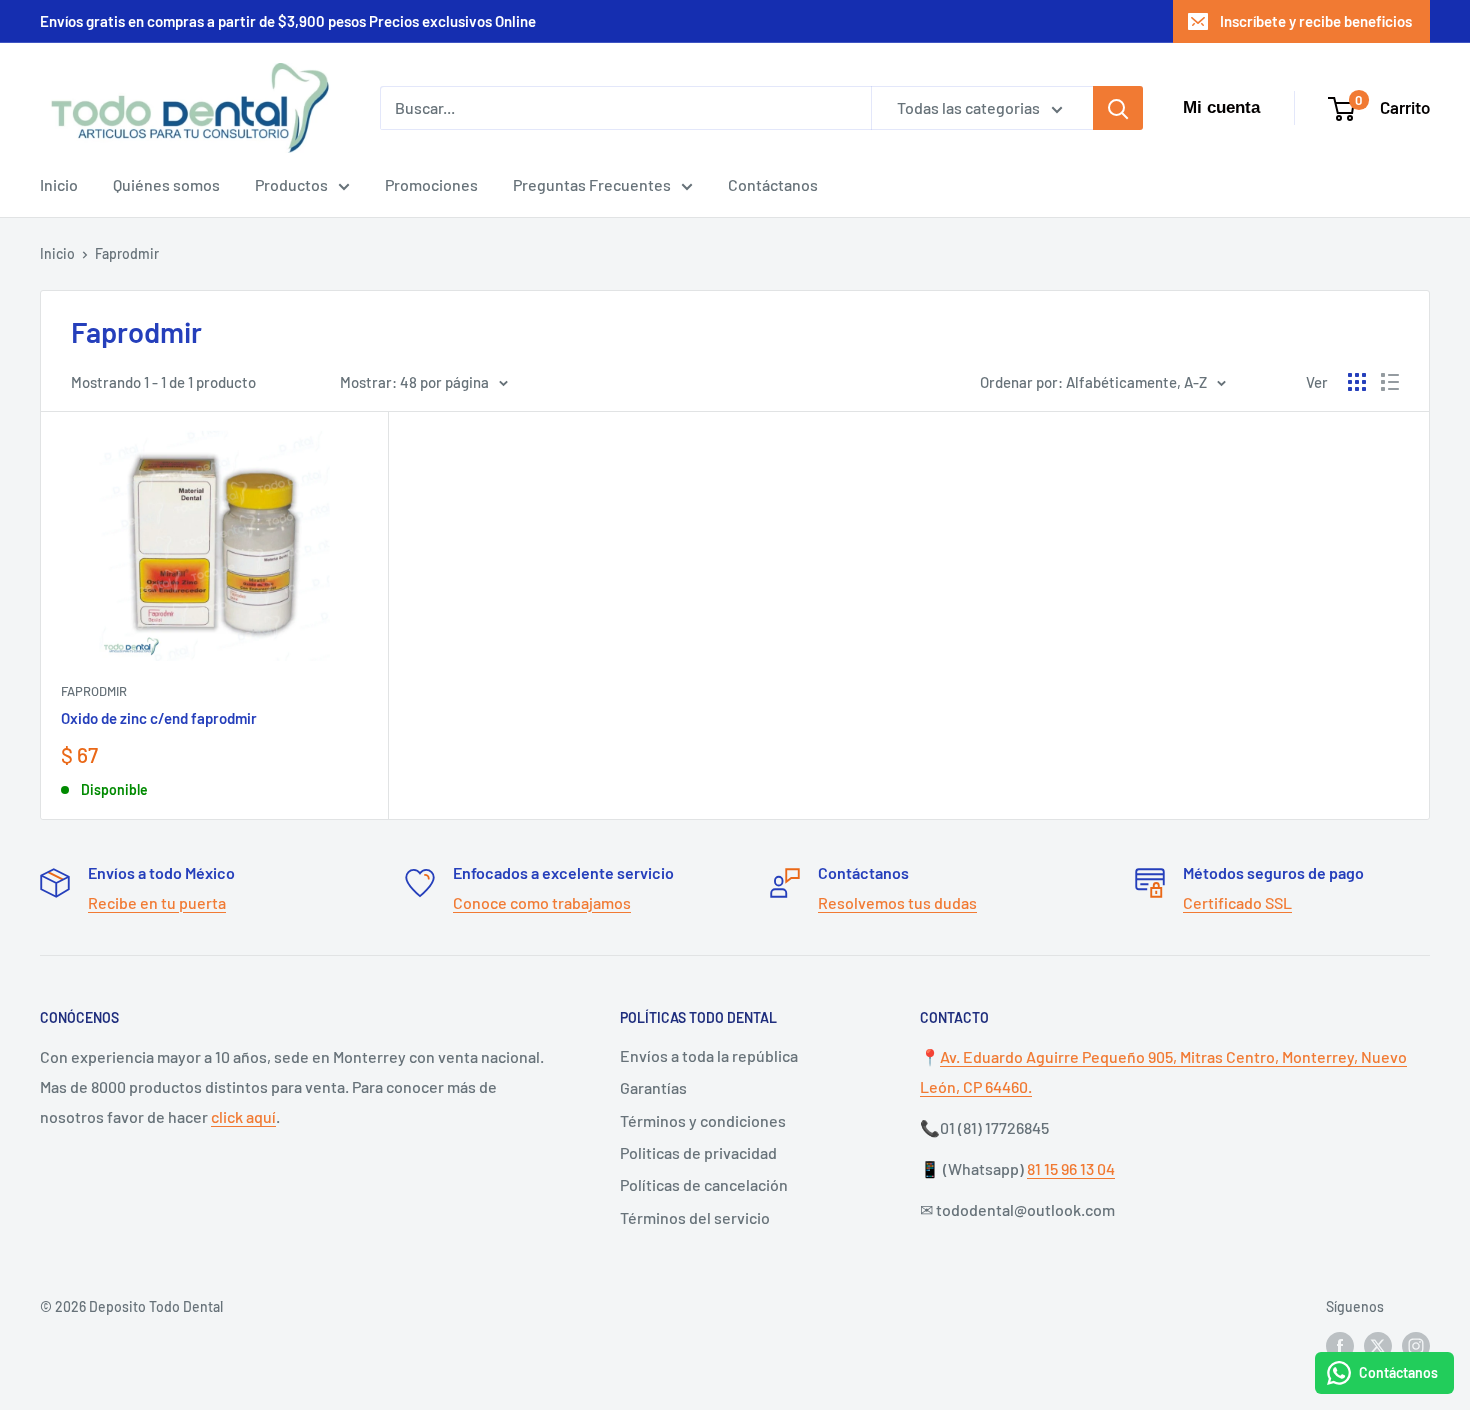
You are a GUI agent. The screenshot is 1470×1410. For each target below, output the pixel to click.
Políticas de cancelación (704, 1184)
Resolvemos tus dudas (897, 902)
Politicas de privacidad (698, 1152)
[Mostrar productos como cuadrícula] (1357, 382)
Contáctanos (773, 184)
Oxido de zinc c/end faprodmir (159, 718)
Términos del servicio (695, 1217)
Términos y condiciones (703, 1120)
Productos (291, 184)
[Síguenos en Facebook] (1340, 1346)
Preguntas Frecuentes (592, 184)
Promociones (431, 184)
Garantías (653, 1087)
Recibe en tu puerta (157, 902)
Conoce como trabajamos (542, 902)
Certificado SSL (1237, 902)
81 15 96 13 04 (1071, 1168)
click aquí (243, 1116)
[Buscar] (1118, 108)
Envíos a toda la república (709, 1055)
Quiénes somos (166, 184)
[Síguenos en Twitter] (1378, 1346)
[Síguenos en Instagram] (1416, 1346)
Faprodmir (127, 253)
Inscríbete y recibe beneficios (1316, 21)
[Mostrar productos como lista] (1390, 382)
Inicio (59, 184)
